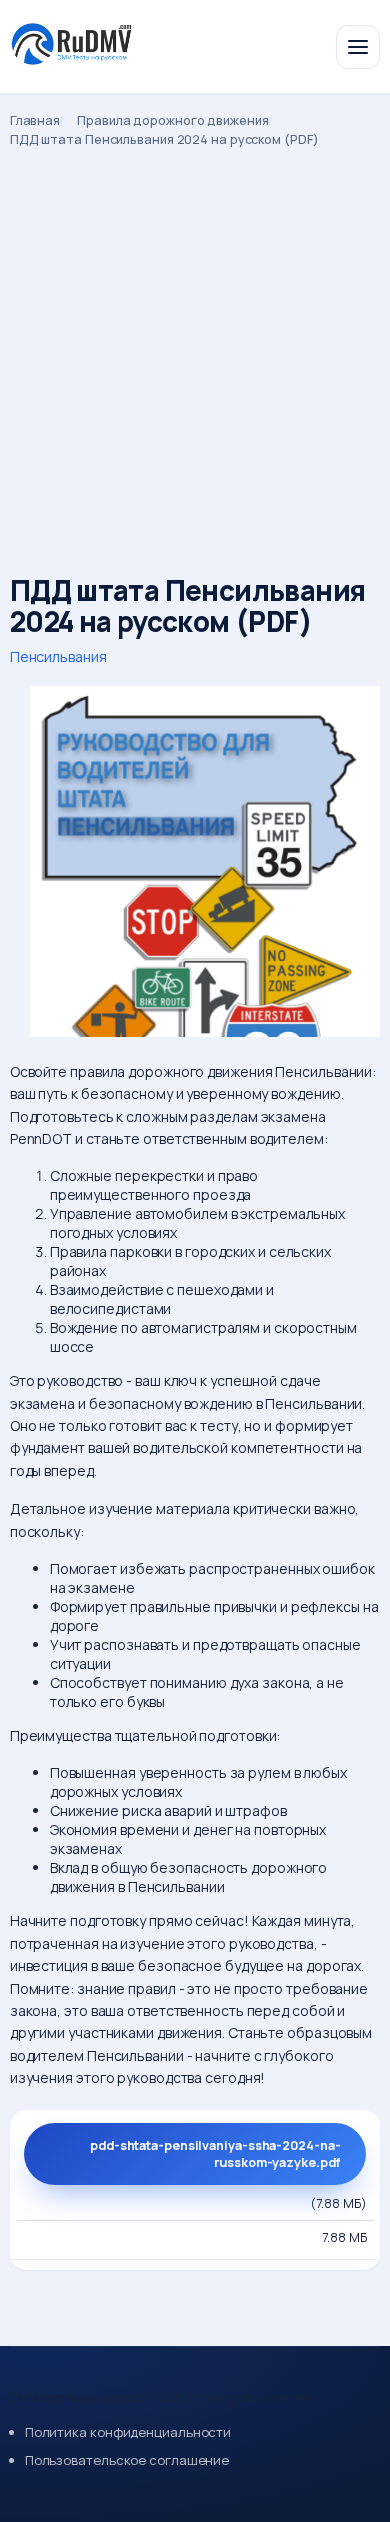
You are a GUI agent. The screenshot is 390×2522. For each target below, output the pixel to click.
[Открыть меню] (358, 47)
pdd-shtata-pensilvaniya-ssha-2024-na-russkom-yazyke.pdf (215, 2154)
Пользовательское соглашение (127, 2460)
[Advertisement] (195, 353)
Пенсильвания (58, 656)
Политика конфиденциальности (128, 2432)
